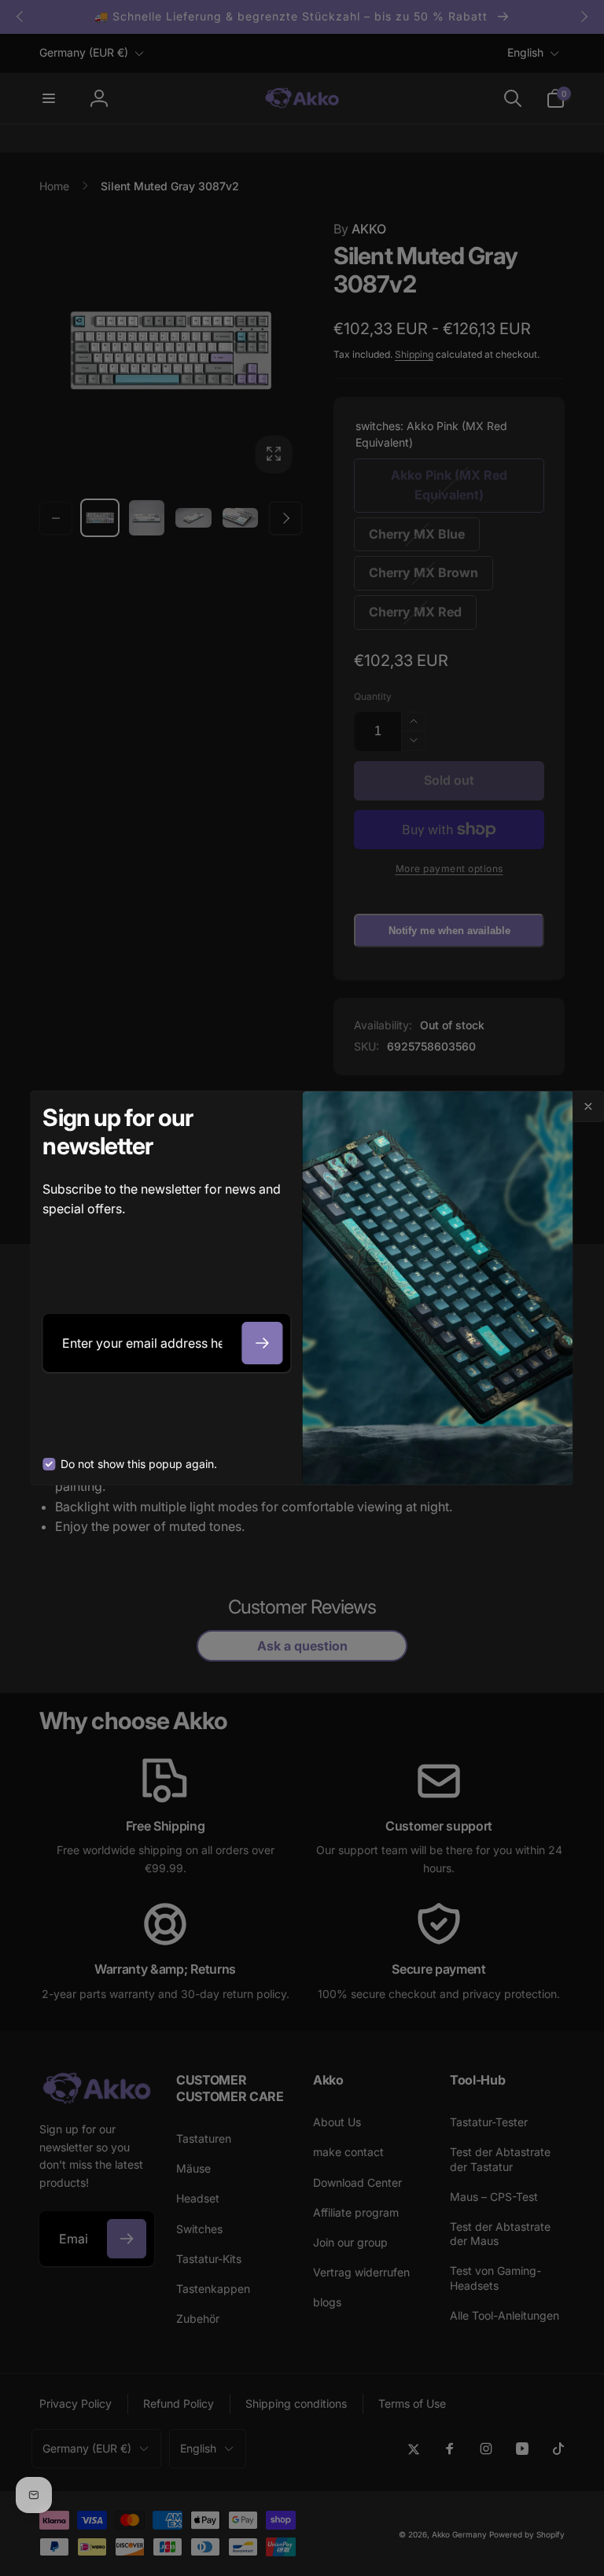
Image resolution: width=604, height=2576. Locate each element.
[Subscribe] (262, 1343)
